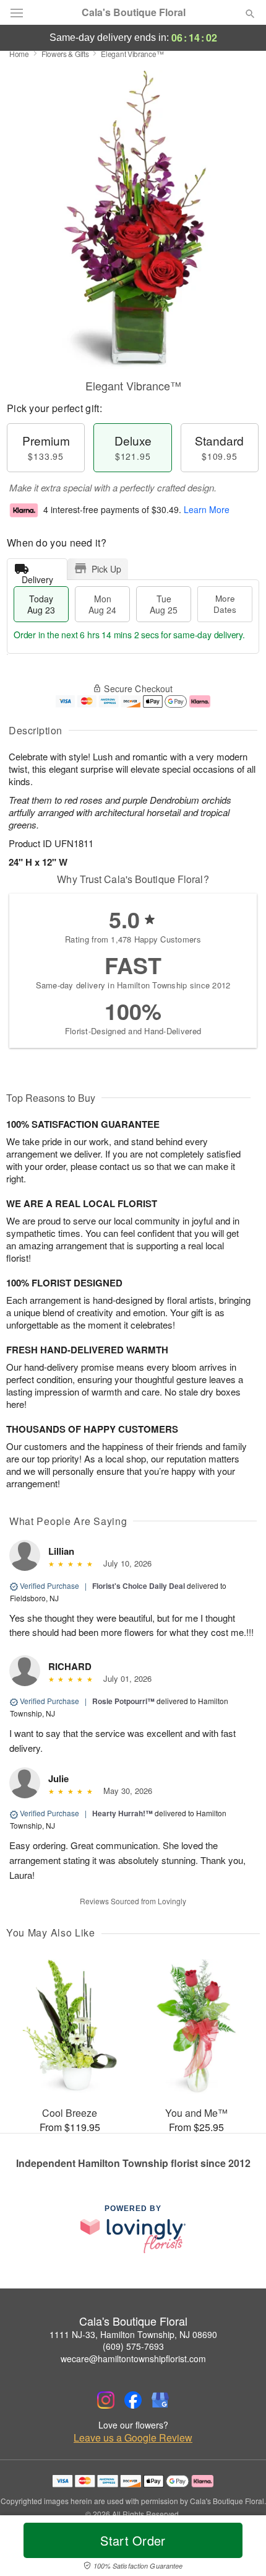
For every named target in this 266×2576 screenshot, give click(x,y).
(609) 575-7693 (133, 2346)
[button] (240, 2548)
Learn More (207, 509)
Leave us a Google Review (133, 2438)
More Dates (225, 604)
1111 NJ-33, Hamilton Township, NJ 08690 (133, 2334)
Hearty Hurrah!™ (122, 1813)
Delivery (37, 577)
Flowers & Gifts (65, 54)
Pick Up (106, 569)
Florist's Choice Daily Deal (139, 1586)
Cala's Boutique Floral (134, 12)
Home (19, 54)
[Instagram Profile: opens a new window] (106, 2400)
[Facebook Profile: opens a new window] (133, 2400)
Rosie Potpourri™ (123, 1701)
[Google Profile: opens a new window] (160, 2400)
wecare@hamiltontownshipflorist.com (133, 2358)
